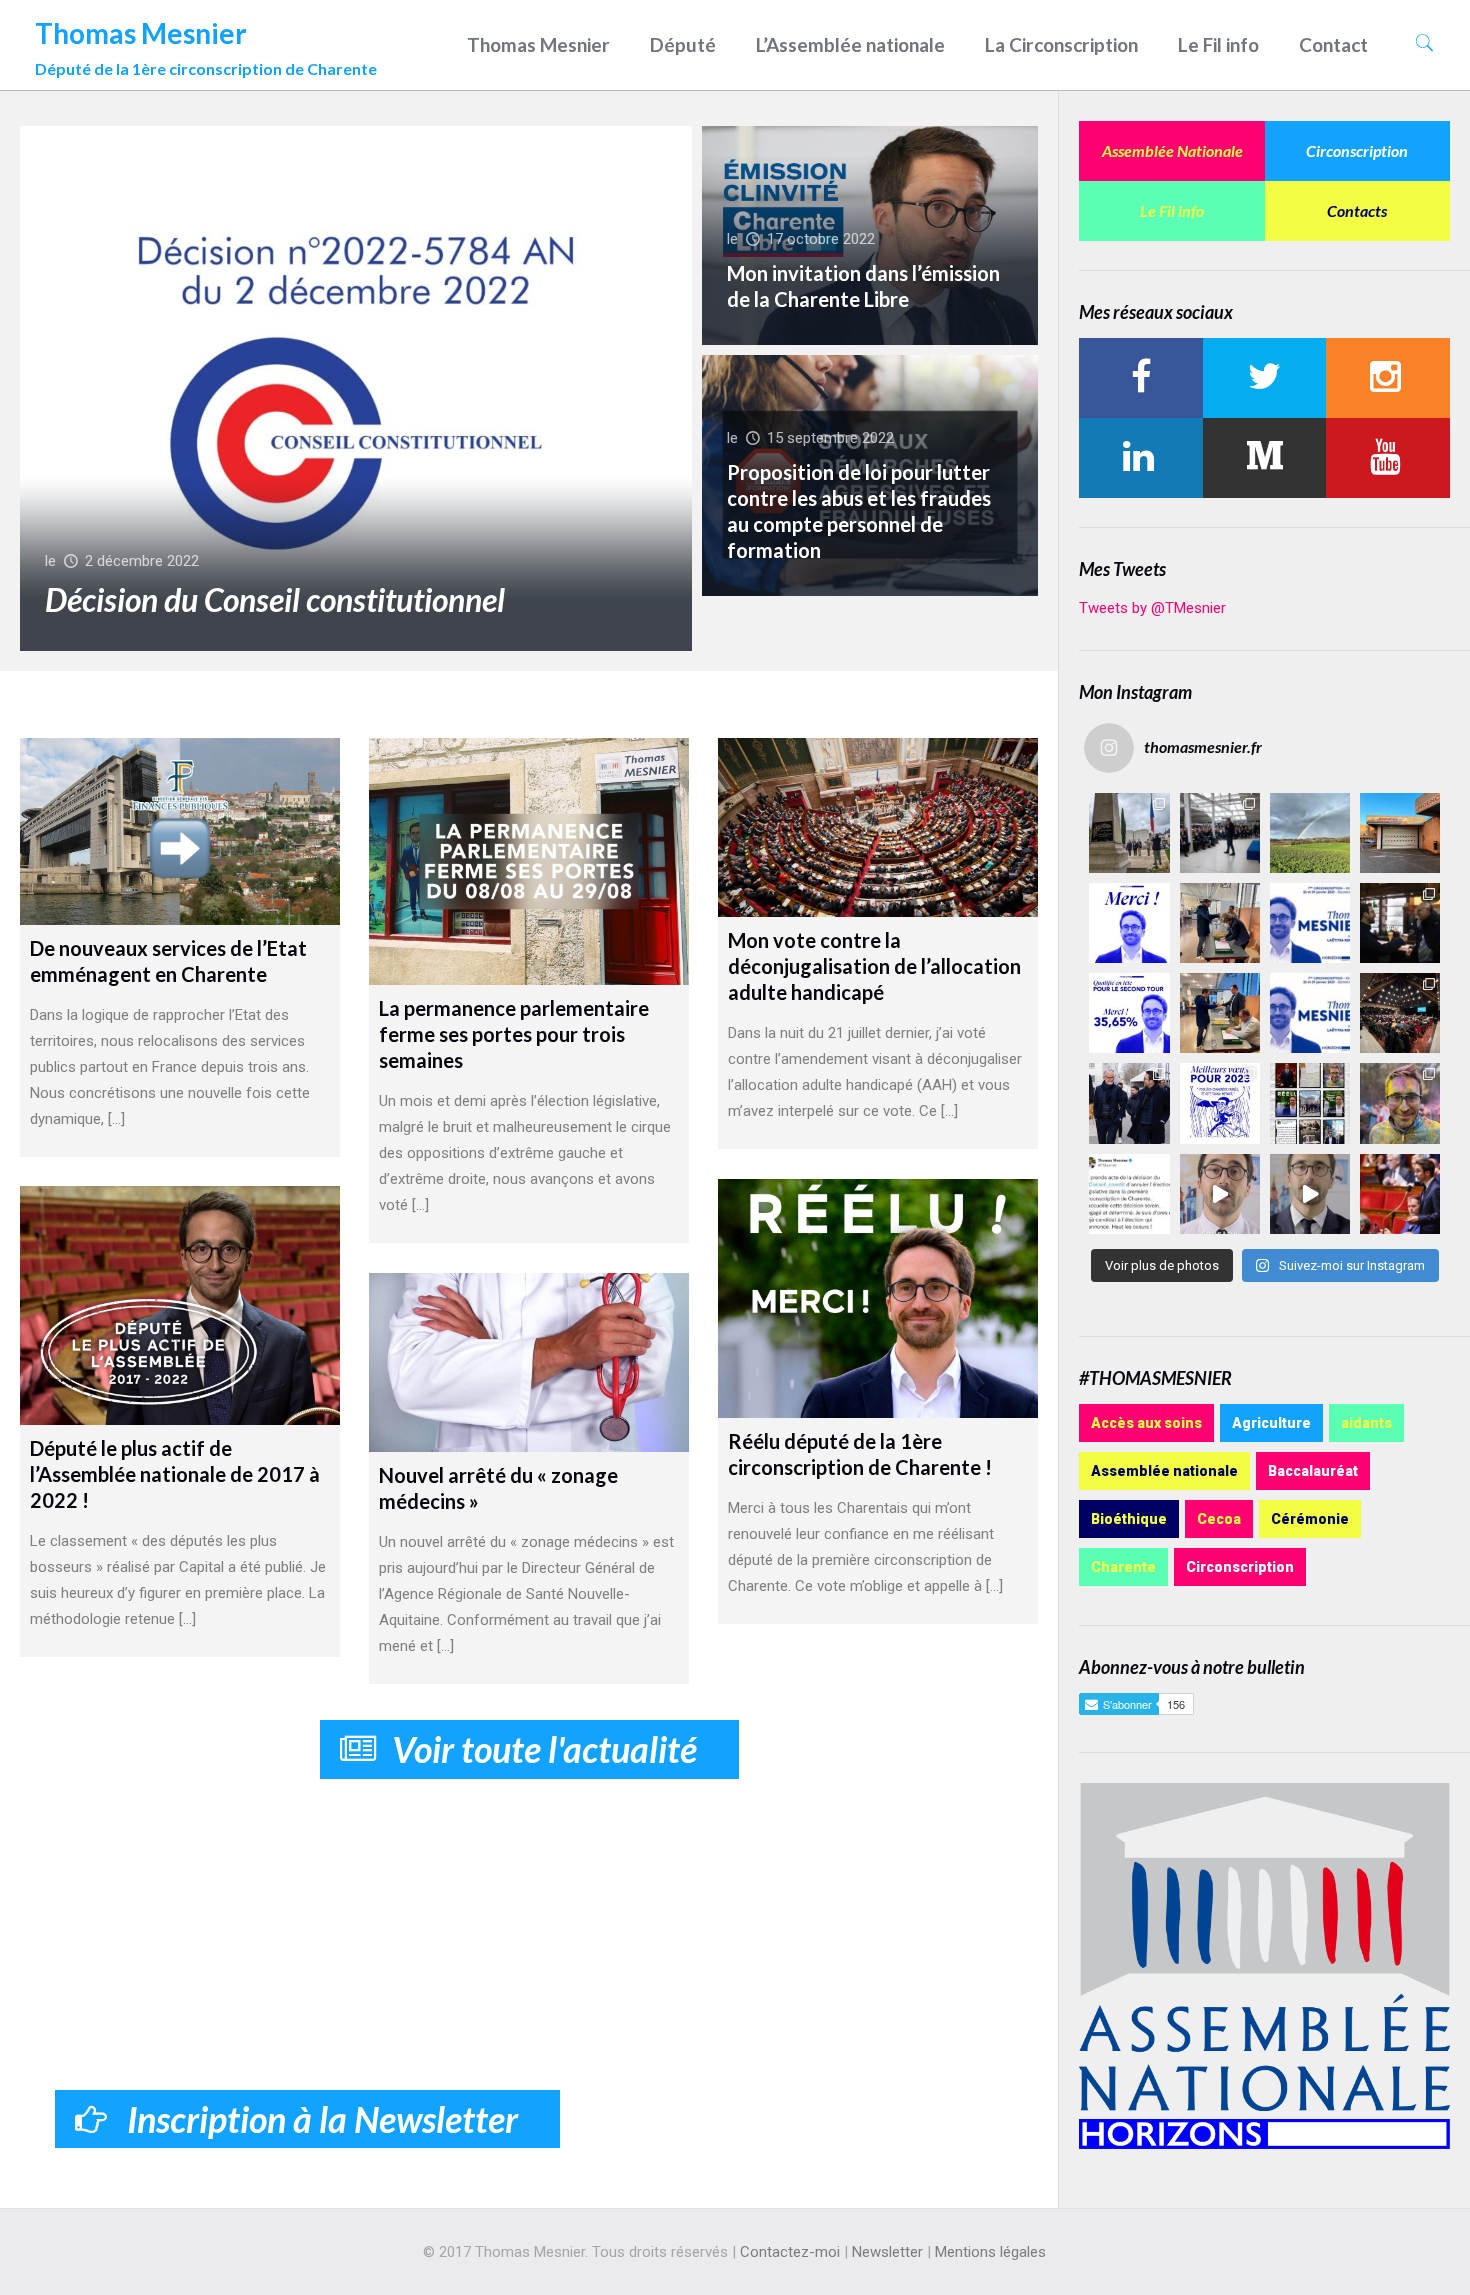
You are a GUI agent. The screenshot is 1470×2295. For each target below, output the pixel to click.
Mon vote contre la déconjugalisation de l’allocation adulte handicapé (874, 966)
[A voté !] (1220, 923)
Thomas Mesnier (206, 43)
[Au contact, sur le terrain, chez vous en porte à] (1400, 923)
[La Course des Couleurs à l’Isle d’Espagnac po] (1400, 1103)
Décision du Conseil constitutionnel (275, 599)
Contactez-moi (790, 2252)
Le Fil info (1172, 210)
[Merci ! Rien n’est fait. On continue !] (1129, 1013)
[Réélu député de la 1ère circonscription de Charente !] (877, 1298)
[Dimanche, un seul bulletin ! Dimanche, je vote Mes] (1310, 1013)
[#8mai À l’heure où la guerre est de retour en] (1129, 833)
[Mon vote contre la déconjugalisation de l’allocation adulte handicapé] (877, 828)
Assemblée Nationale (1172, 150)
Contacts (1357, 210)
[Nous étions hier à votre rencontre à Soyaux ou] (1400, 1013)
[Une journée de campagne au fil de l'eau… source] (1129, 1103)
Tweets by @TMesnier (1152, 608)
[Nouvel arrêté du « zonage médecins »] (528, 1363)
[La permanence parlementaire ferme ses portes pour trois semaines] (528, 862)
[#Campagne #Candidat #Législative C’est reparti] (1129, 1194)
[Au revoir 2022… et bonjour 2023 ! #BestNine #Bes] (1310, 1103)
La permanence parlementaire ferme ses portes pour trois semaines (514, 1034)
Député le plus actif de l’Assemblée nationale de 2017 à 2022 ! (175, 1474)
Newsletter (887, 2252)
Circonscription (1357, 150)
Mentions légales (990, 2252)
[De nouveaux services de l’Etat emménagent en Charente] (179, 831)
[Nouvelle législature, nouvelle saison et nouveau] (1310, 1194)
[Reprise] (1400, 833)
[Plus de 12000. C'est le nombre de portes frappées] (1310, 923)
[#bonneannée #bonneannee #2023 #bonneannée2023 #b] (1220, 1103)
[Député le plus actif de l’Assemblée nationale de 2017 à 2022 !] (179, 1305)
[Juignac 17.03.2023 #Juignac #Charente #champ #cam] (1310, 833)
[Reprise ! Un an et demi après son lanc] (1220, 833)
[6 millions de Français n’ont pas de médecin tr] (1220, 1194)
